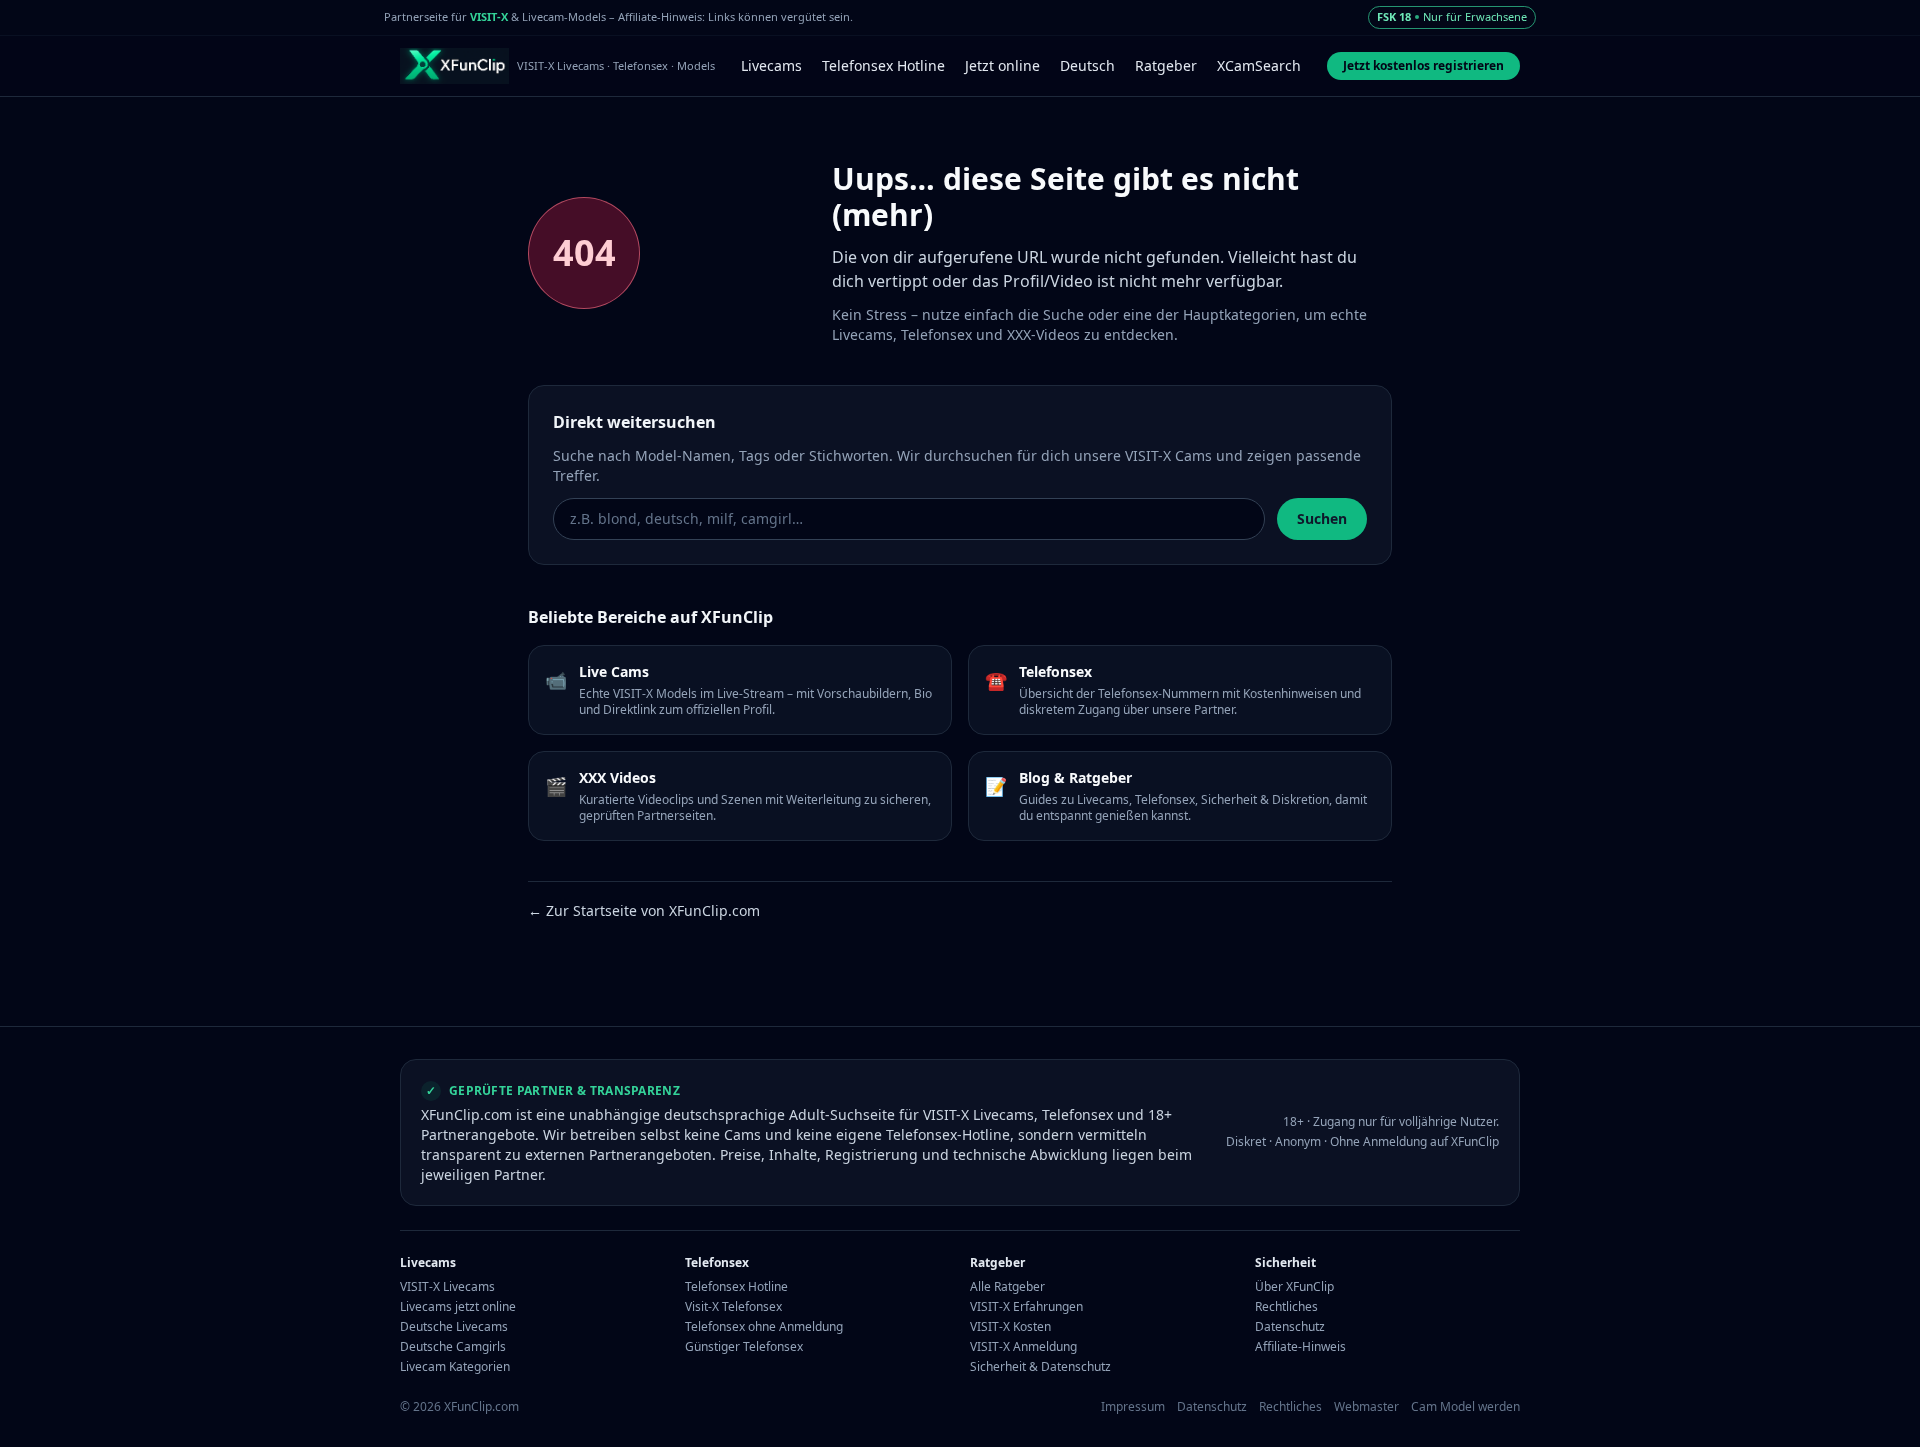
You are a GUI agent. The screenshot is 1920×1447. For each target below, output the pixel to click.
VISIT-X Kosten (1010, 1327)
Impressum (1133, 1407)
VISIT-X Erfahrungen (1026, 1307)
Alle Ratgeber (1007, 1287)
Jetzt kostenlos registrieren (1423, 65)
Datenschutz (1290, 1327)
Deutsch (1087, 65)
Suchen (1322, 518)
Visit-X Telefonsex (733, 1307)
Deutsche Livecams (454, 1327)
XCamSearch (1259, 65)
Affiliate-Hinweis (1300, 1347)
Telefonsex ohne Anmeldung (764, 1327)
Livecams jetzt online (458, 1307)
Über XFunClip (1294, 1287)
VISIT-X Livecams (447, 1287)
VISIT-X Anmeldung (1023, 1347)
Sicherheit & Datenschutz (1040, 1367)
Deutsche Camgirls (453, 1347)
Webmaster (1366, 1407)
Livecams (771, 65)
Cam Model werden (1465, 1407)
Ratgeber (1166, 65)
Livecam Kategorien (455, 1367)
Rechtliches (1286, 1307)
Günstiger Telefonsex (744, 1347)
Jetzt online (1002, 65)
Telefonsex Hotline (883, 65)
